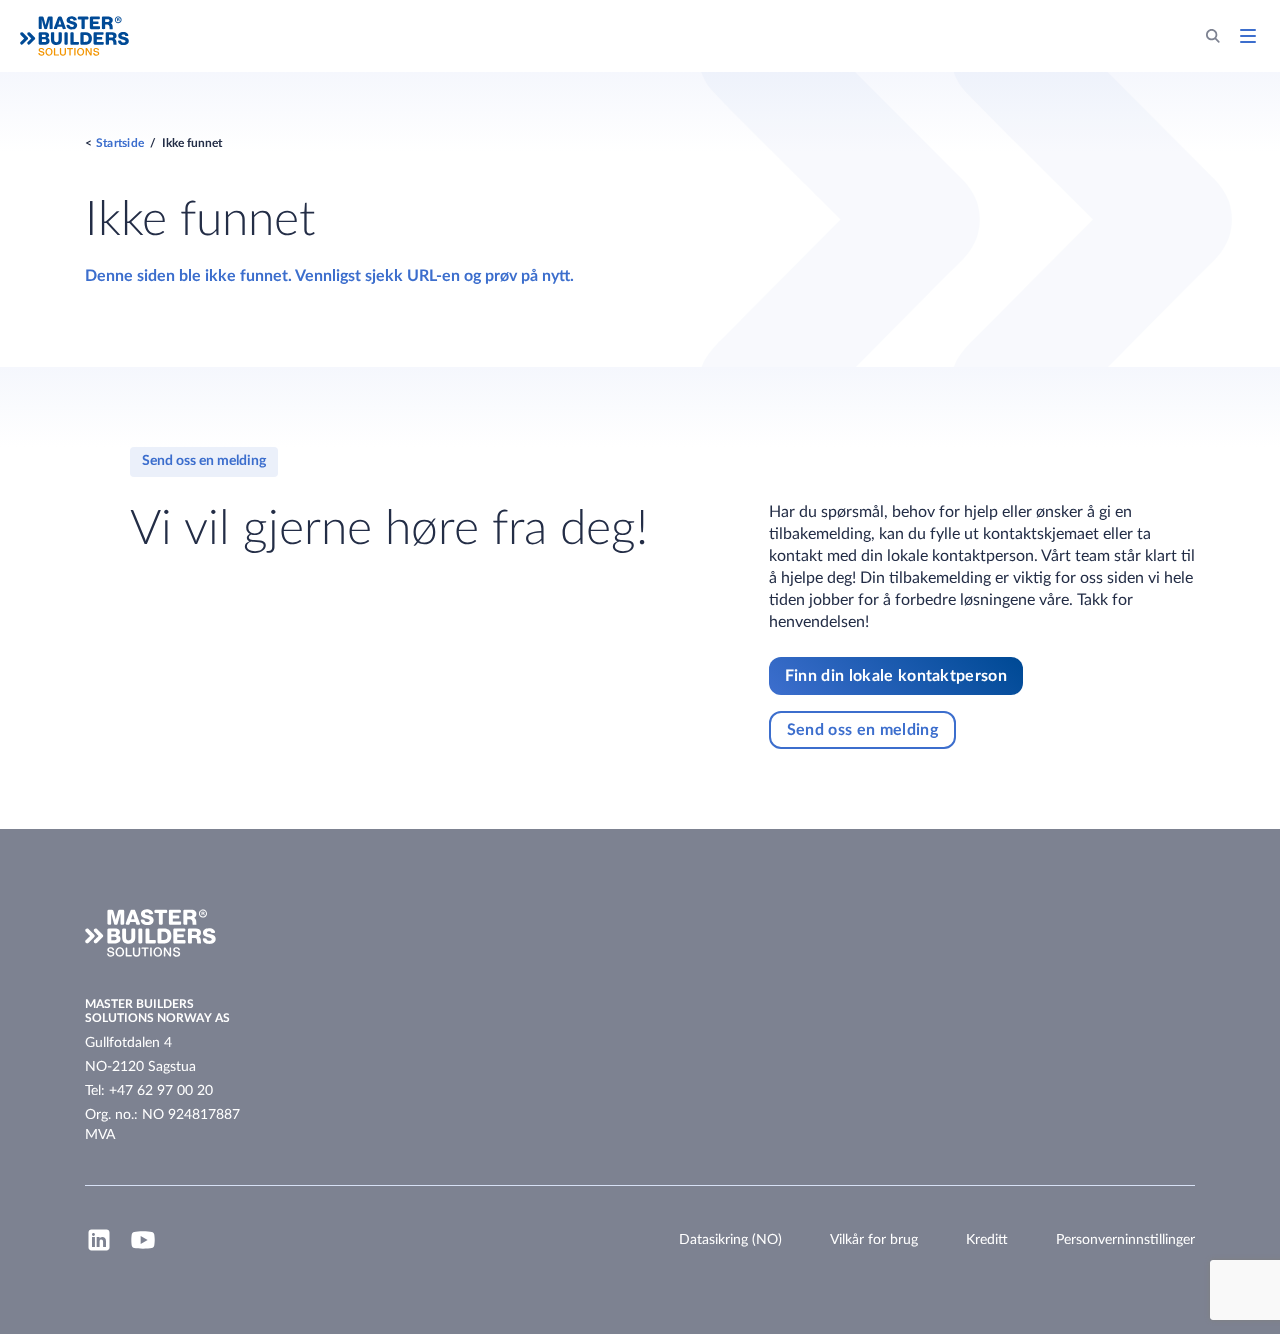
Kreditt (987, 1240)
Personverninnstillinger (1125, 1240)
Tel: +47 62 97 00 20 (149, 1091)
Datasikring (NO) (730, 1240)
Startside (120, 143)
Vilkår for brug (874, 1240)
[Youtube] (143, 1249)
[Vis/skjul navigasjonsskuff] (1248, 36)
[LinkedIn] (99, 1249)
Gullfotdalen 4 (128, 1043)
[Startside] (74, 36)
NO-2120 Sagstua (140, 1067)
